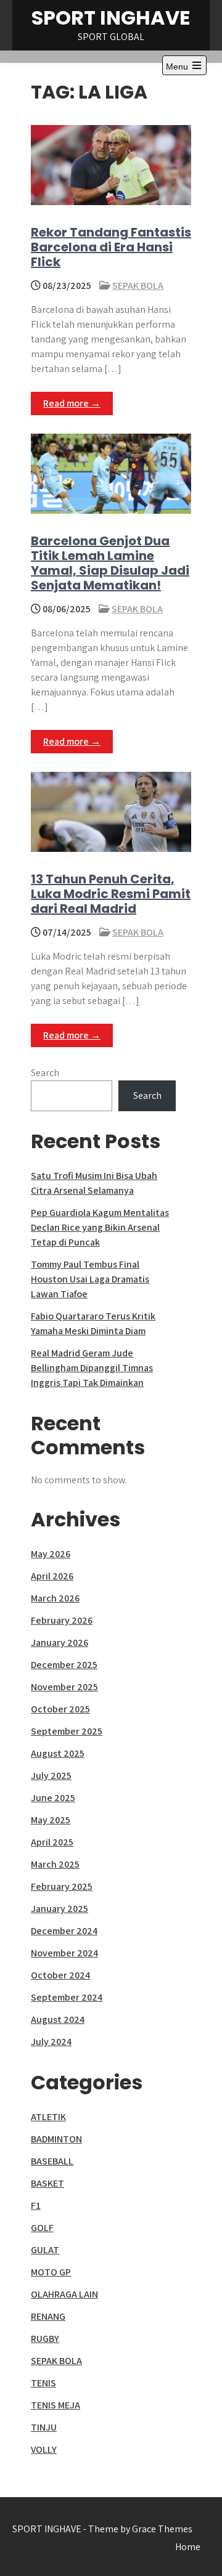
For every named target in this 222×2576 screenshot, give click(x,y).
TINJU (44, 2427)
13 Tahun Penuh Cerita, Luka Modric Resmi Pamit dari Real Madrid (111, 894)
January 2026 (60, 1642)
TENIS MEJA (55, 2405)
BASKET (47, 2183)
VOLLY (44, 2449)
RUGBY (45, 2339)
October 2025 (60, 1709)
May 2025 (51, 1820)
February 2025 (62, 1886)
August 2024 (58, 2019)
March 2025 (55, 1864)
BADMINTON (56, 2139)
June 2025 (53, 1798)
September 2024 (67, 1997)
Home (188, 2547)
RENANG (48, 2316)
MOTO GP (51, 2272)
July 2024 (51, 2042)
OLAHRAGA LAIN (64, 2294)
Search (45, 1073)
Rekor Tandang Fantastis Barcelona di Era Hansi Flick (111, 247)
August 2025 (58, 1753)
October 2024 (60, 1975)
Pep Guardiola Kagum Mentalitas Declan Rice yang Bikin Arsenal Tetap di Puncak (100, 1227)
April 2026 (52, 1576)
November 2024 (64, 1953)
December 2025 (64, 1665)
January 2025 (60, 1909)
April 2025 (52, 1842)
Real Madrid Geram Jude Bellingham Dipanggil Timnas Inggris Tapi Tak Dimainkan (92, 1368)
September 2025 (67, 1731)
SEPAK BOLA (138, 286)
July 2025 (51, 1776)
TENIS (43, 2383)
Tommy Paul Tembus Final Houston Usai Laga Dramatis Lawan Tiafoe (90, 1279)
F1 (36, 2205)
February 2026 (62, 1620)
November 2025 (64, 1687)
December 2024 (64, 1931)
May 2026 (51, 1554)
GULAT (45, 2250)
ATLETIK (48, 2117)
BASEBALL (52, 2161)
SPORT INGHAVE (111, 18)
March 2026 (55, 1598)
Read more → (72, 403)
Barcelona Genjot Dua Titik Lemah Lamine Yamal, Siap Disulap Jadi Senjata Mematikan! (110, 563)
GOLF (42, 2228)
